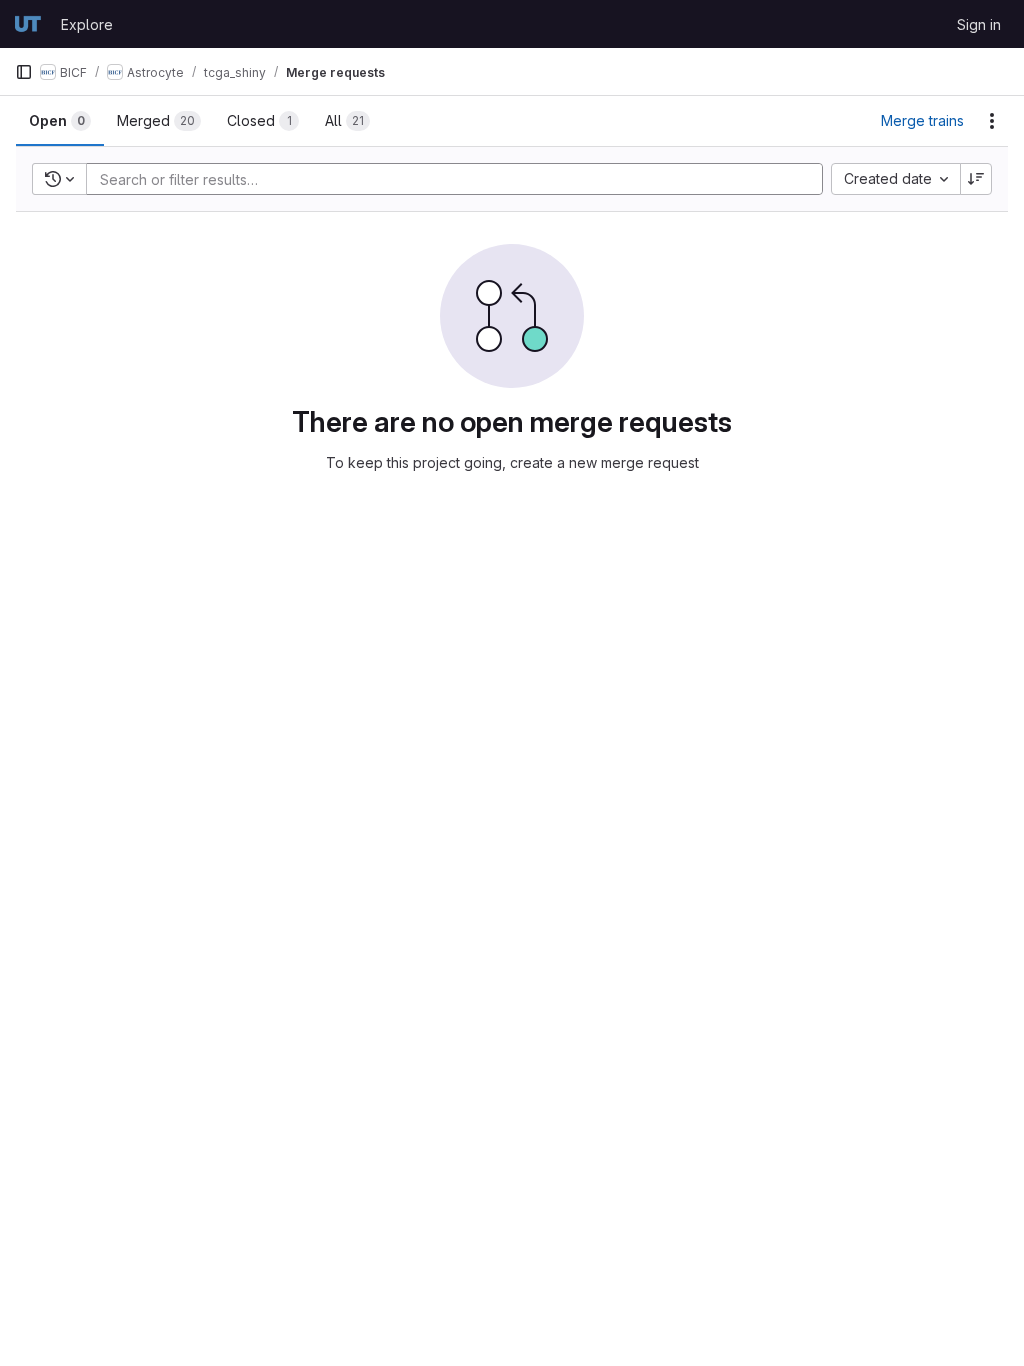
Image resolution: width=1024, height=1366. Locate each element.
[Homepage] (28, 24)
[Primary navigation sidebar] (24, 72)
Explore (87, 24)
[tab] (60, 121)
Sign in (979, 24)
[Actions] (992, 121)
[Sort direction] (976, 179)
